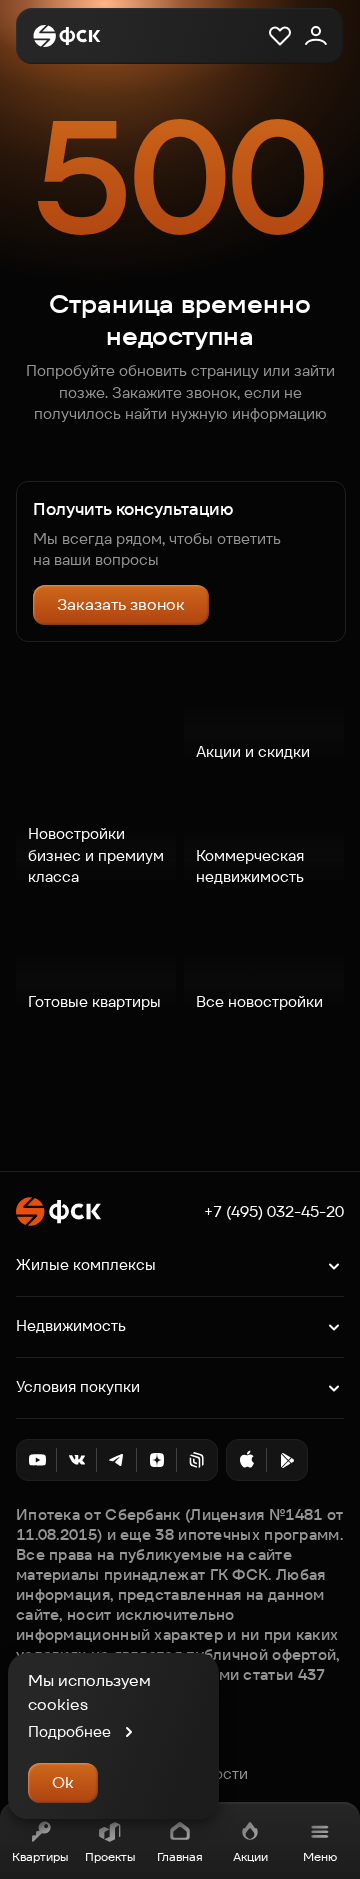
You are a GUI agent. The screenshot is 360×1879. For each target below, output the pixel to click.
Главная (180, 1856)
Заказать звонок (121, 604)
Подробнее (69, 1731)
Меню (320, 1856)
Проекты (110, 1856)
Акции (250, 1856)
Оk (63, 1782)
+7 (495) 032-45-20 (274, 1212)
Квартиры (40, 1856)
